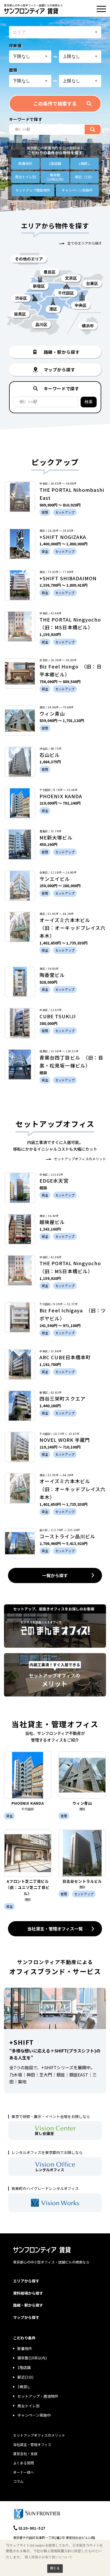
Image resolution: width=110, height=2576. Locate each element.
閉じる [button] (55, 2568)
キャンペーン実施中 (34, 2415)
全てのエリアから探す (85, 243)
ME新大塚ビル (56, 837)
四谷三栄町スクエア (62, 1398)
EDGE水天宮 (54, 1181)
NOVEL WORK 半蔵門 (65, 1440)
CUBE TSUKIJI (58, 1016)
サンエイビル (55, 879)
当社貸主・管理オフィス (32, 2445)
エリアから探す (26, 2281)
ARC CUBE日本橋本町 (65, 1357)
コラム (18, 2481)
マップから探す (26, 2317)
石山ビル (50, 755)
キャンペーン (77, 190)
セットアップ (33, 190)
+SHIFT (21, 2042)
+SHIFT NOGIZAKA (63, 537)
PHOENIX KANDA (61, 796)
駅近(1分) (25, 2377)
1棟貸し (85, 163)
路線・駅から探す (28, 2305)
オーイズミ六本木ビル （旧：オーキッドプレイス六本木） (72, 928)
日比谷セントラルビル (82, 1881)
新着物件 (25, 163)
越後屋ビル (52, 1222)
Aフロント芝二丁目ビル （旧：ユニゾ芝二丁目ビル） (29, 1887)
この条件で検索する (55, 103)
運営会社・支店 (25, 2454)
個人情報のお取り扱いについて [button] (48, 2557)
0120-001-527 (32, 2528)
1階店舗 (55, 163)
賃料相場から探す (28, 2293)
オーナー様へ (23, 2472)
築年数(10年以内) (32, 2358)
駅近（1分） (85, 177)
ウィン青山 (52, 713)
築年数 (55, 177)
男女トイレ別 (25, 177)
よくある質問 (23, 2463)
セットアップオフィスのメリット (80, 1159)
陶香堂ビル (52, 975)
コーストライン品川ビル (67, 1536)
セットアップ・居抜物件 (38, 2396)
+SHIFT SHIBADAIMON (68, 578)
